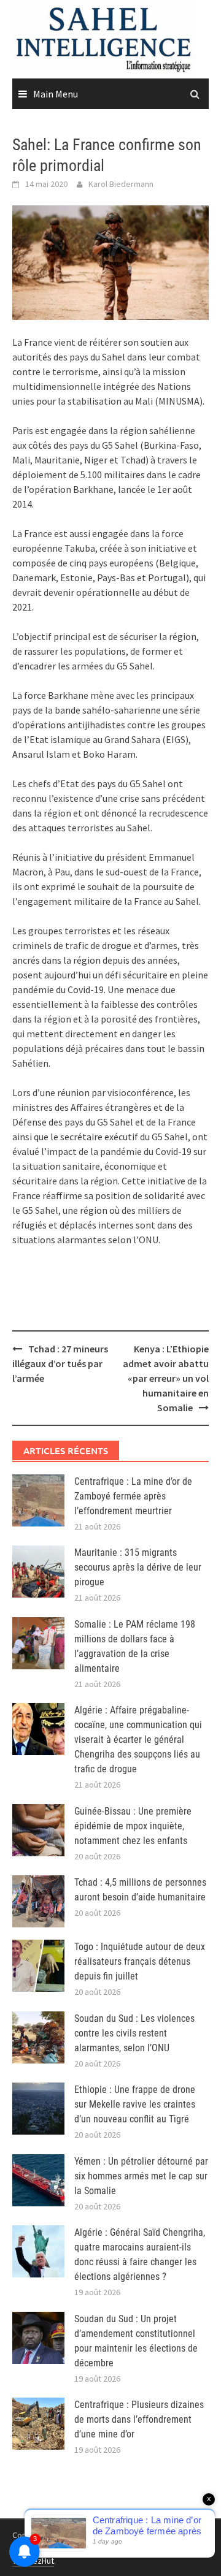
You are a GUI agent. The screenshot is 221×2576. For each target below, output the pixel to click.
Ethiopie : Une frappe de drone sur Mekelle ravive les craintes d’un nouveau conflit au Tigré (135, 2104)
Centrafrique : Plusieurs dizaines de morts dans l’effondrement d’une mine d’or (139, 2419)
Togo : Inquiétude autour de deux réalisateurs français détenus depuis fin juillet (140, 1961)
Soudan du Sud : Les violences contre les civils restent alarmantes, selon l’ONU (134, 2033)
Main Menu (56, 94)
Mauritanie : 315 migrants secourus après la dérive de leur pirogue (138, 1567)
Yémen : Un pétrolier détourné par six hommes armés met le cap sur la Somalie (141, 2176)
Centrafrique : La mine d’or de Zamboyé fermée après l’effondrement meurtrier (133, 1496)
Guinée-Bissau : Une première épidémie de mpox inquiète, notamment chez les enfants (133, 1826)
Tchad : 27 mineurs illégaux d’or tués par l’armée (60, 1363)
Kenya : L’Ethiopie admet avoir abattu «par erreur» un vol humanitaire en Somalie (166, 1378)
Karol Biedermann (121, 184)
